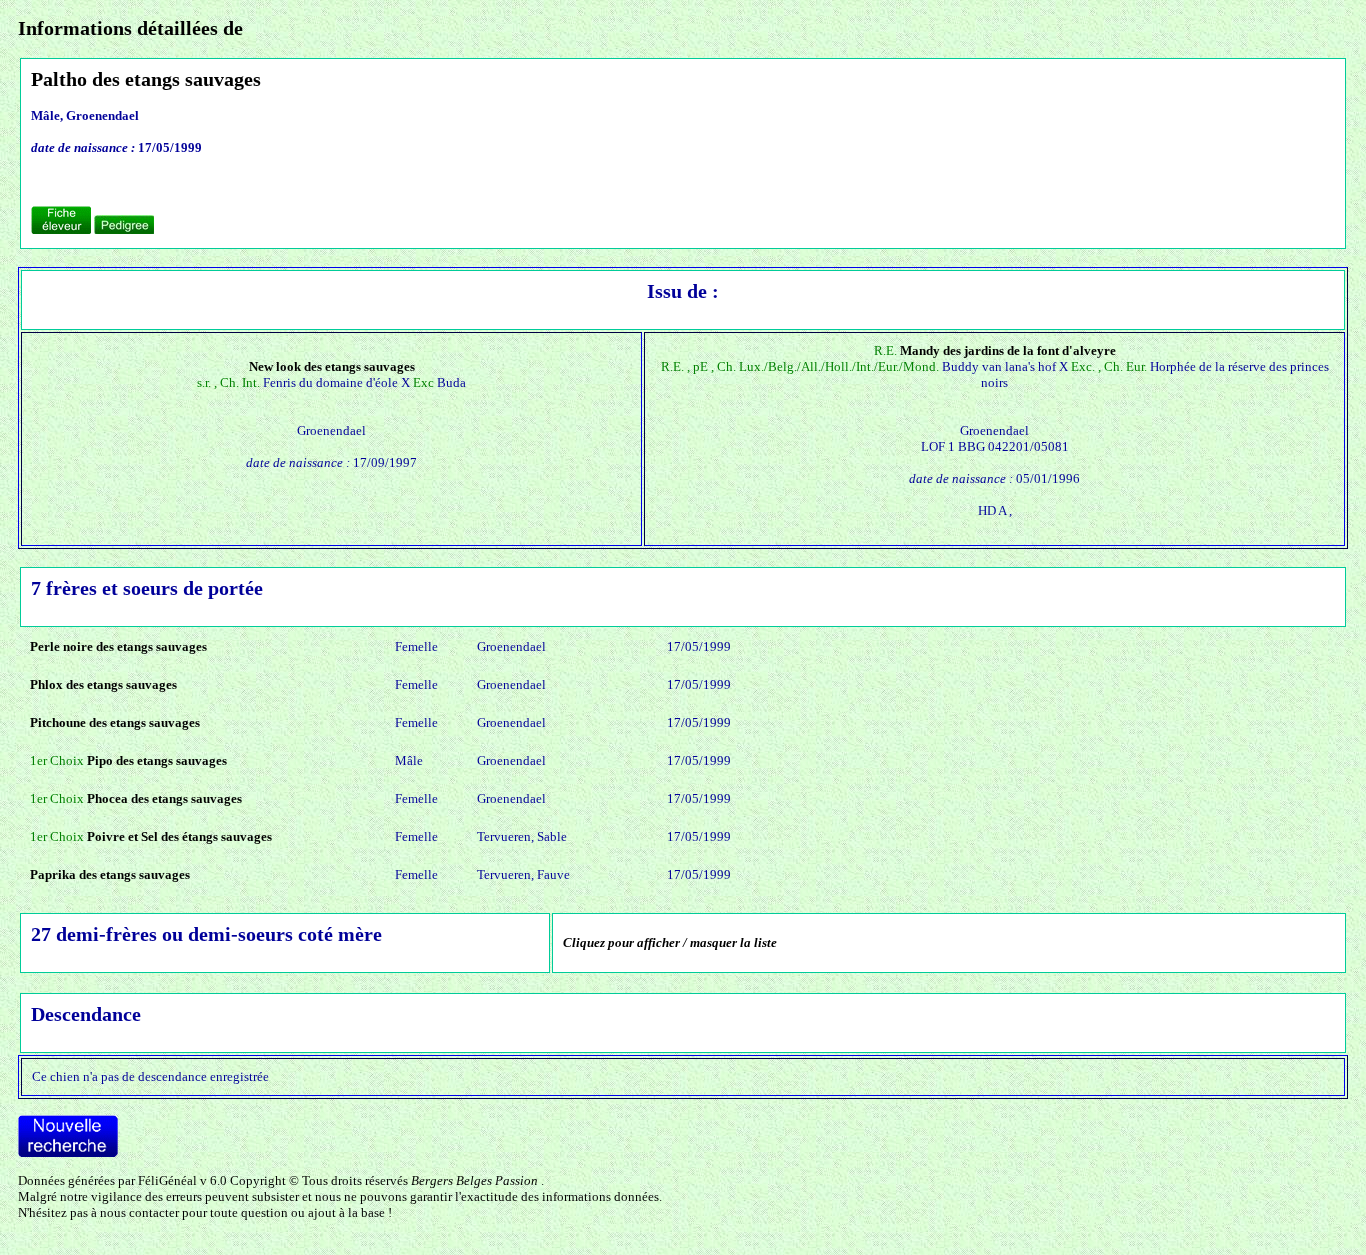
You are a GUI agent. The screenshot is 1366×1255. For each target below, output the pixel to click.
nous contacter (139, 1212)
